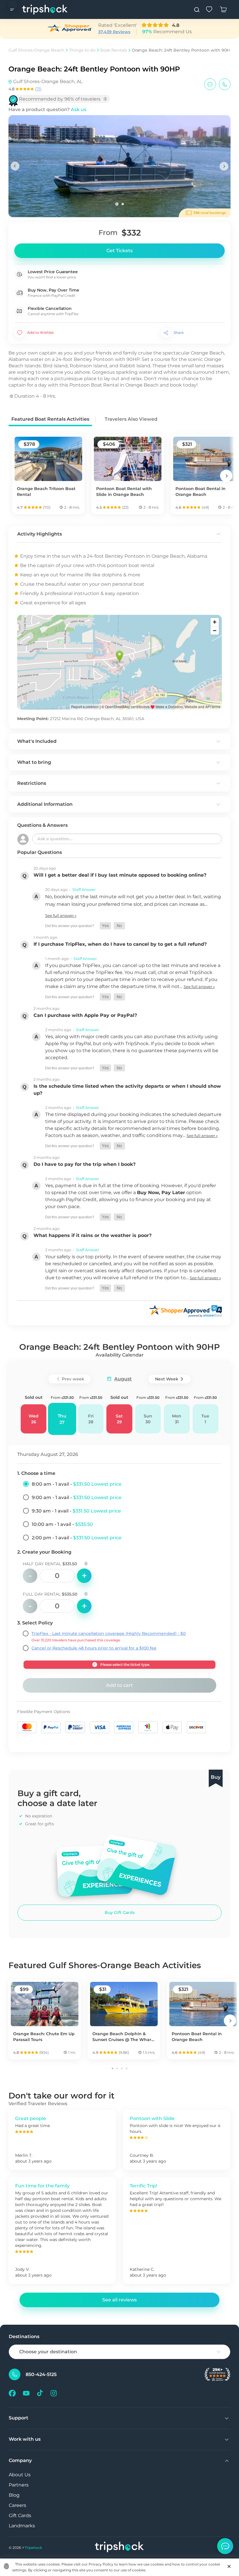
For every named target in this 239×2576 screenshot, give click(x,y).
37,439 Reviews (114, 32)
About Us (20, 2475)
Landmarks (22, 2526)
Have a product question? (47, 109)
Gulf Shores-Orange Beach (36, 50)
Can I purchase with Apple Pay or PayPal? (85, 1015)
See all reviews (119, 2300)
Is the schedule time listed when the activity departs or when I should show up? (127, 1090)
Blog (14, 2495)
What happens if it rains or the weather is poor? (93, 1235)
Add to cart (119, 1685)
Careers (17, 2505)
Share (179, 332)
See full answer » (61, 915)
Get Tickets (119, 251)
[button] (105, 926)
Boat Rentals (114, 50)
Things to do (82, 50)
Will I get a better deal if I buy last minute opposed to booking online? (120, 875)
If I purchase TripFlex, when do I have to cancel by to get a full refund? (120, 944)
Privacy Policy (101, 2564)
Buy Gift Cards (120, 1912)
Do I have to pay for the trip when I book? (85, 1164)
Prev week (73, 1379)
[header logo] (45, 9)
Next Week (167, 1379)
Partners (19, 2485)
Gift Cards (20, 2516)
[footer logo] (119, 2548)
